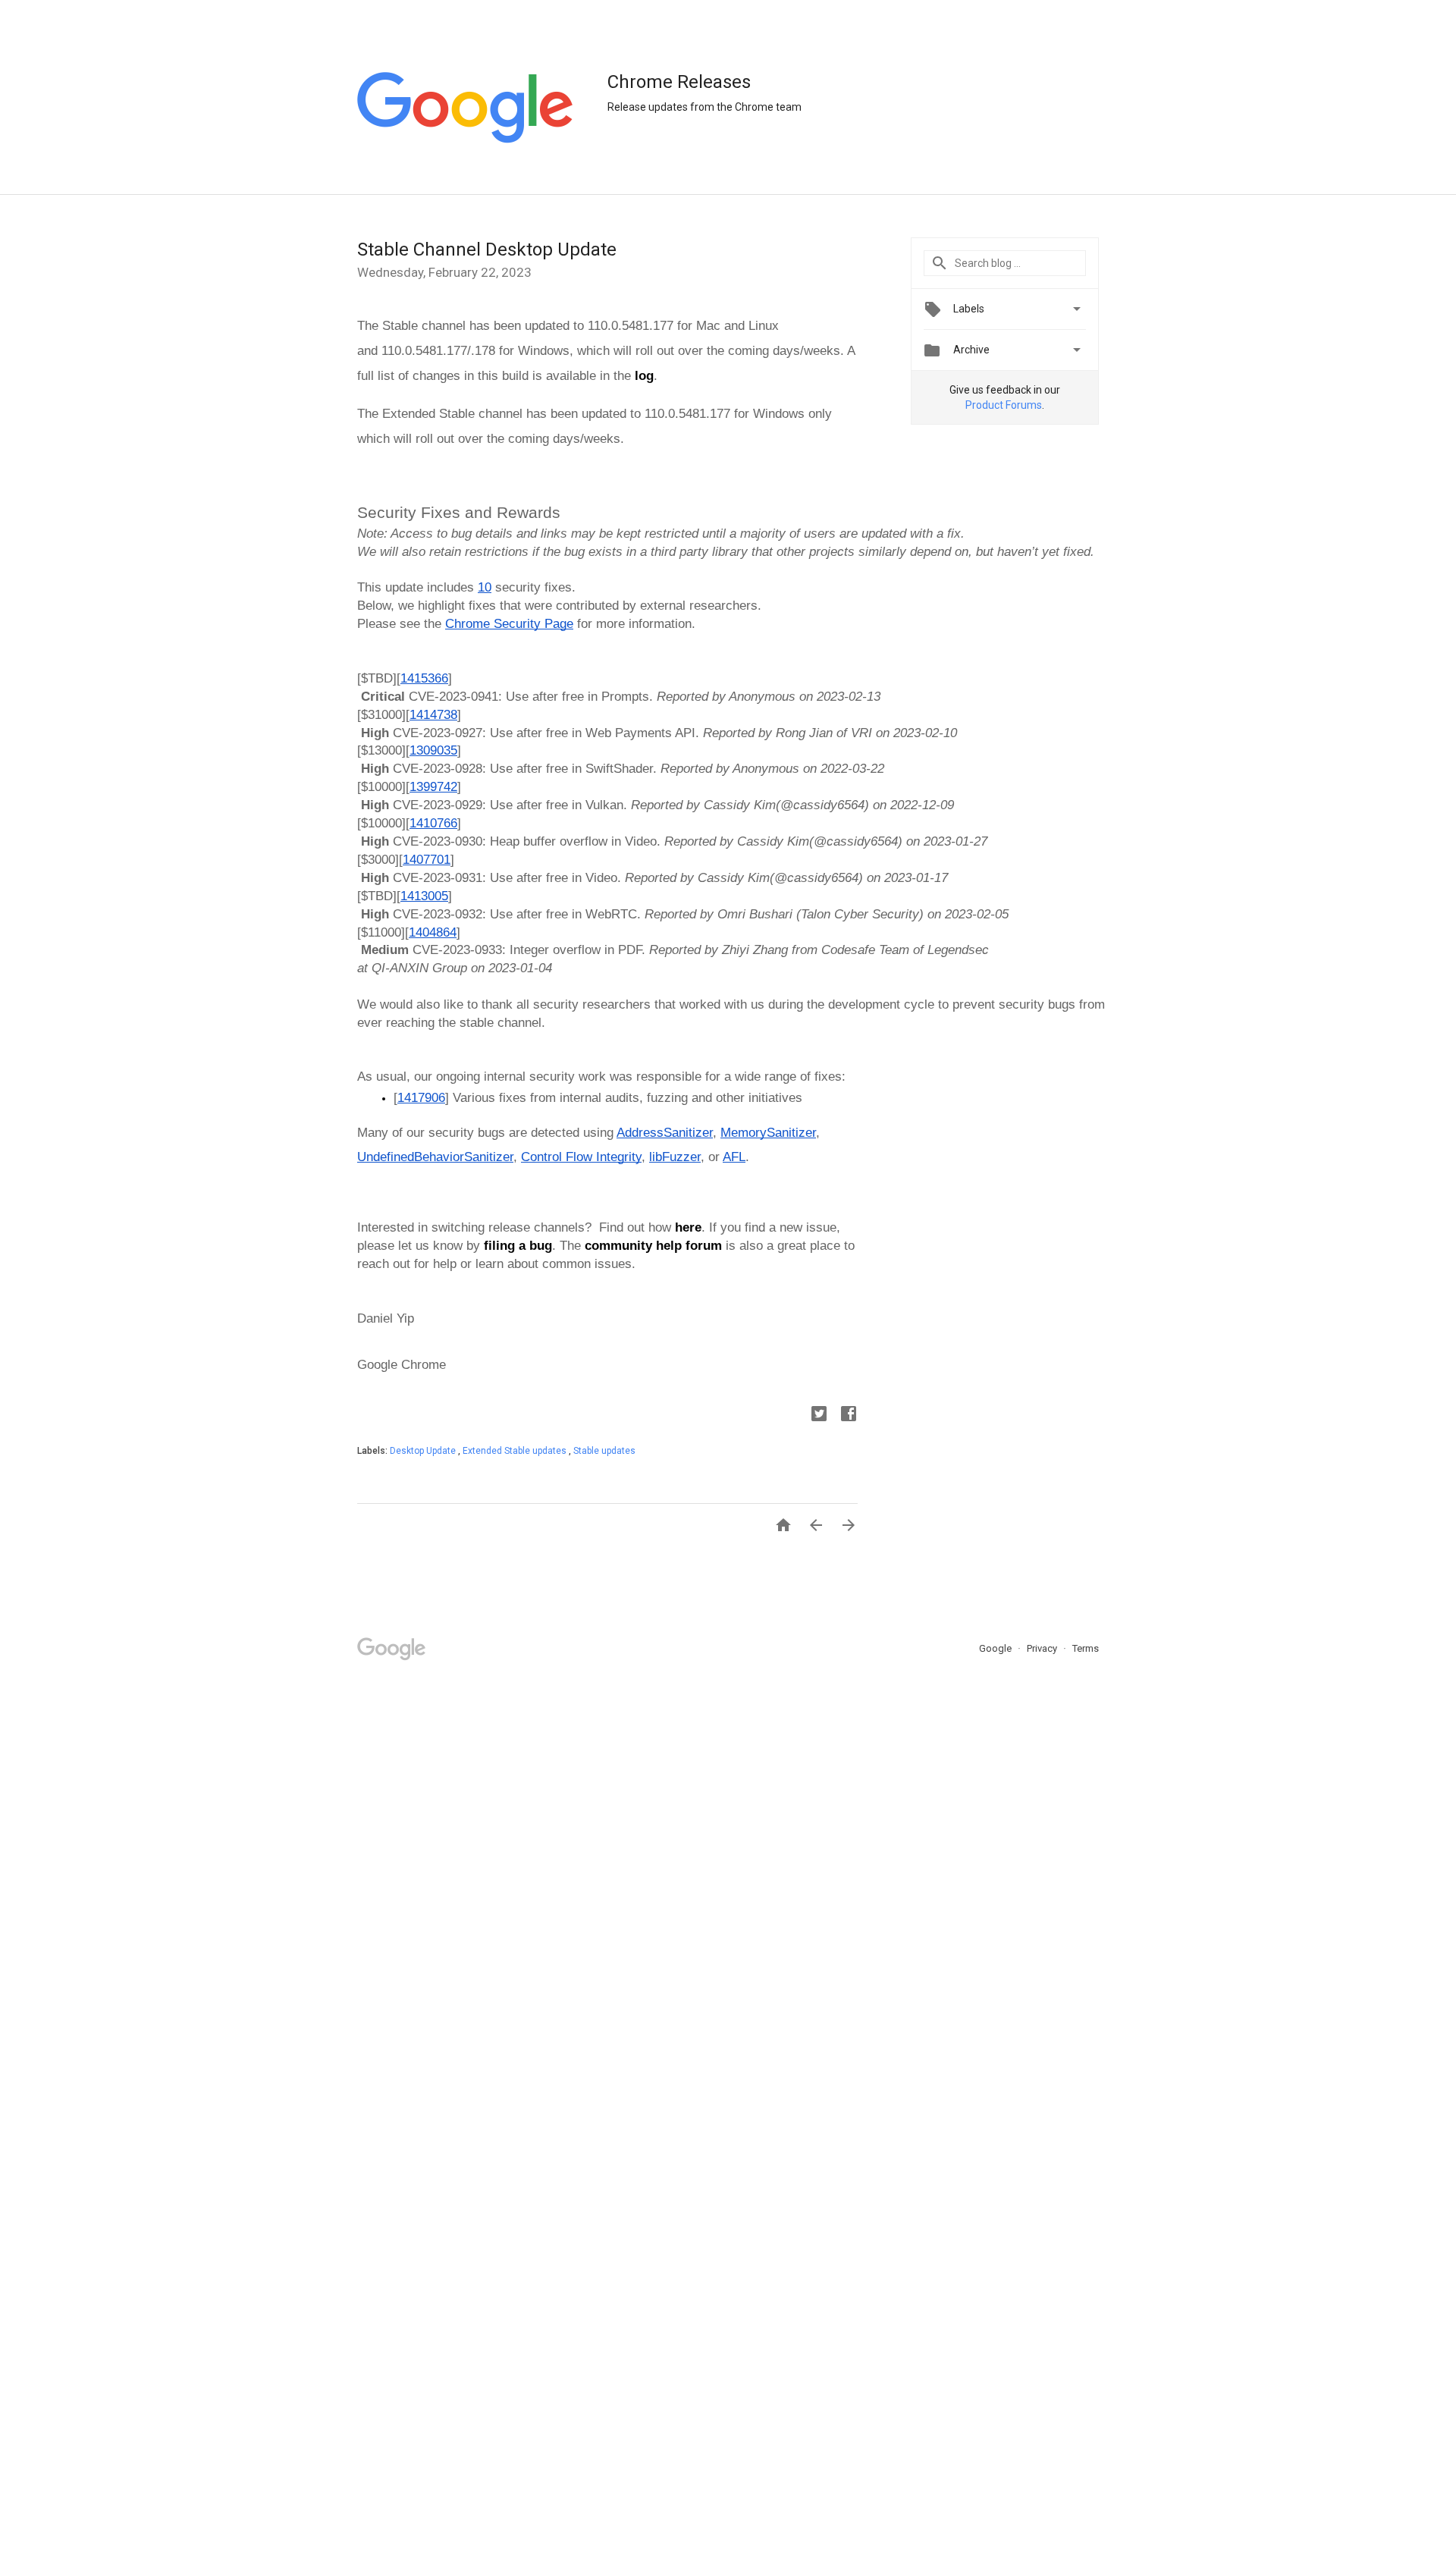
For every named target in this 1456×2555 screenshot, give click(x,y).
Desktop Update (424, 1451)
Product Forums (1004, 405)
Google (996, 1648)
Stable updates (604, 1451)
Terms (1086, 1648)
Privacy (1043, 1648)
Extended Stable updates (516, 1451)
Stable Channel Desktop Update (487, 250)
